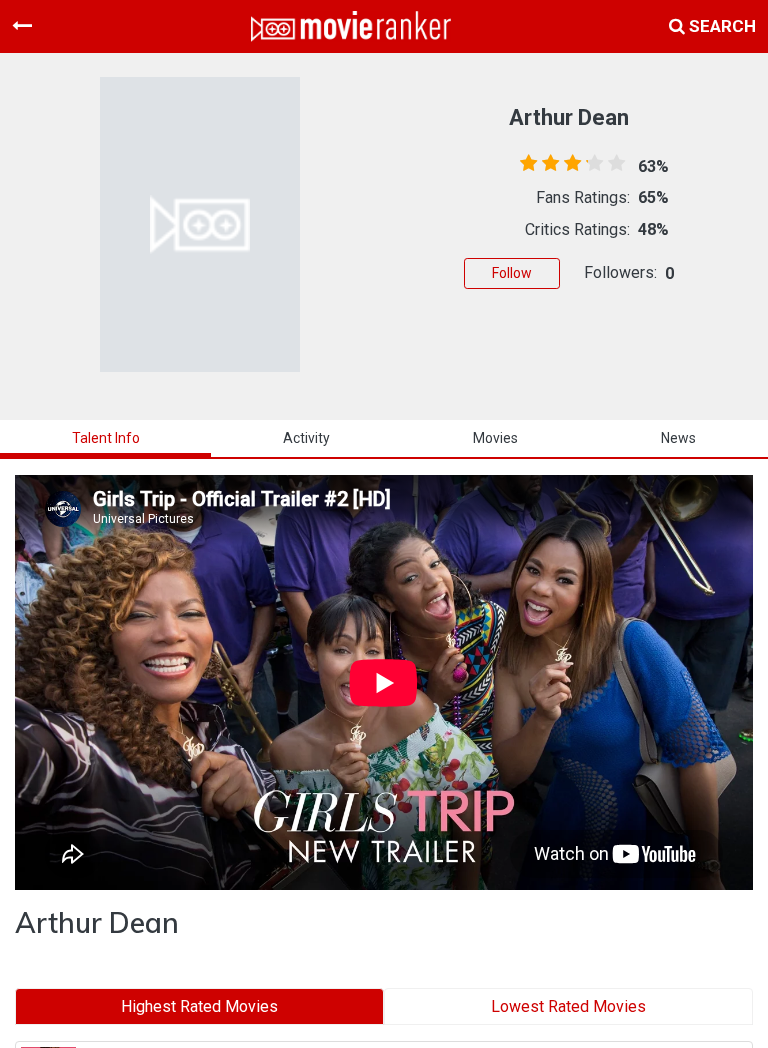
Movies (495, 438)
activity (306, 438)
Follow (512, 273)
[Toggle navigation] (22, 26)
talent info (106, 438)
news (678, 438)
